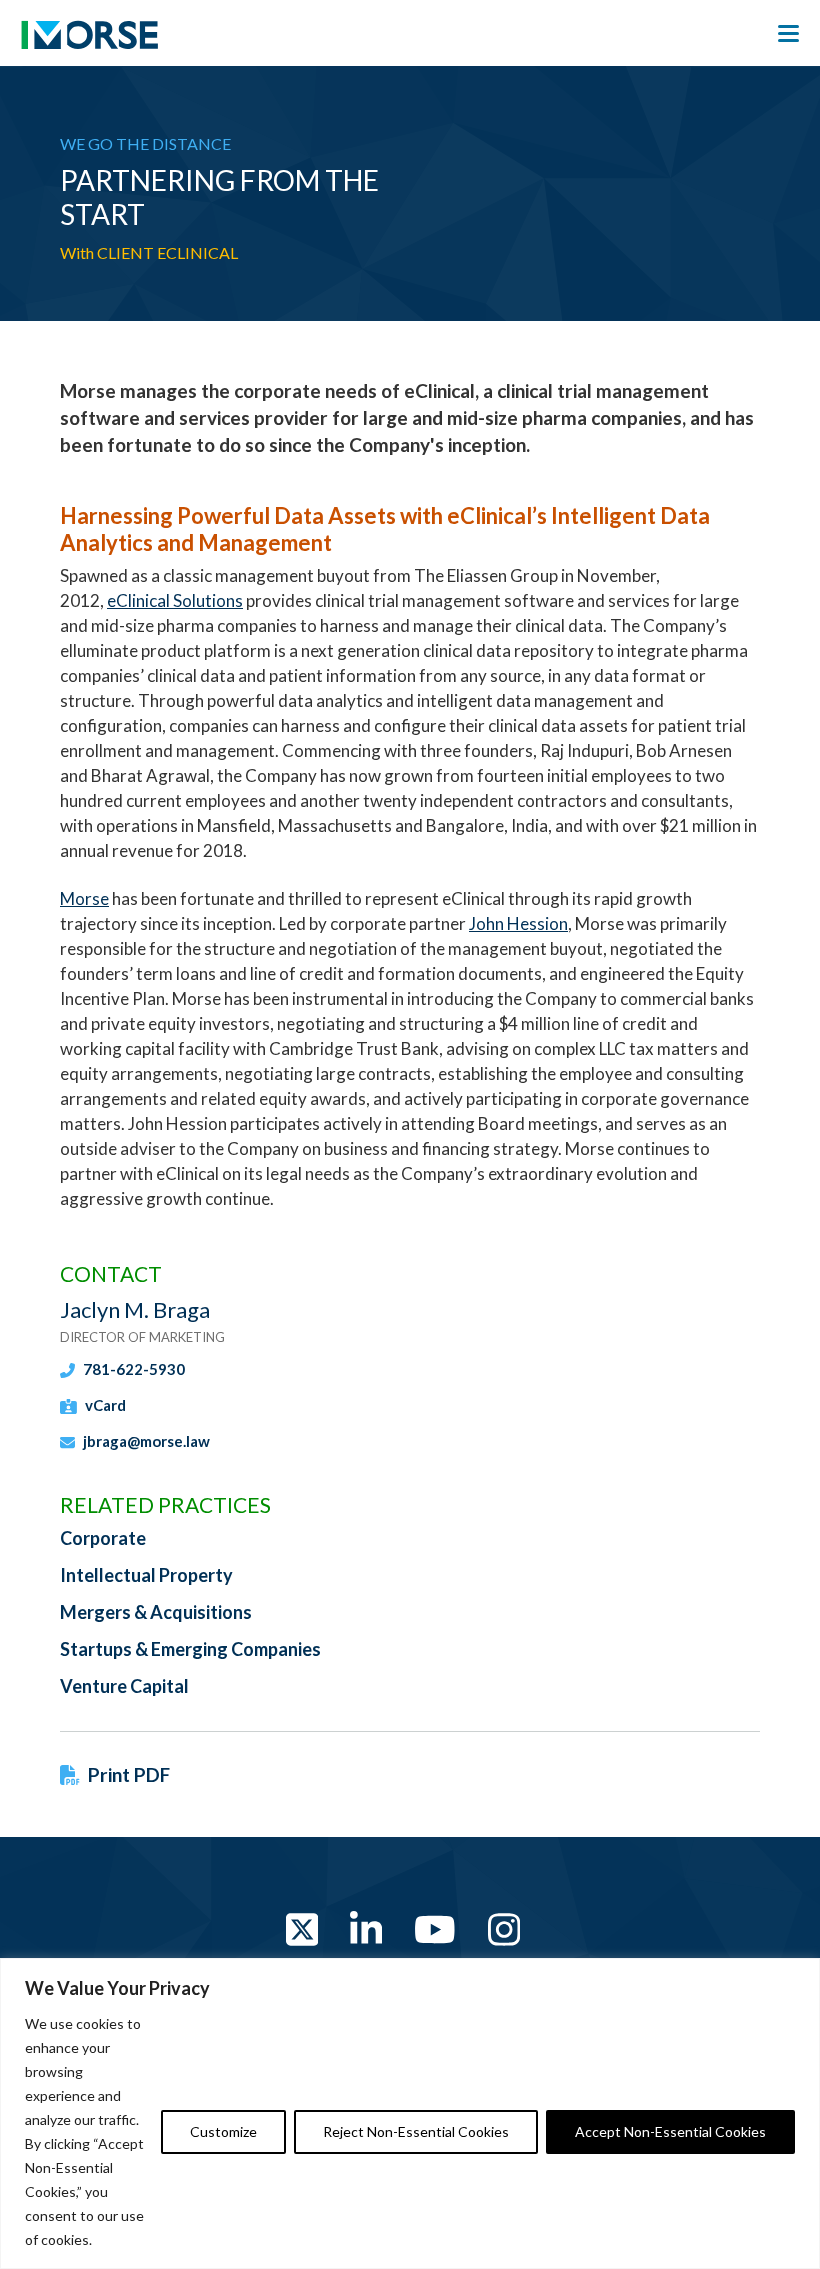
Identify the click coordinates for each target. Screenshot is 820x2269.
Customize (223, 2131)
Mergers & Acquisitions (156, 1612)
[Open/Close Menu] (788, 34)
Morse (84, 898)
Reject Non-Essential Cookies (416, 2131)
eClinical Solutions (175, 600)
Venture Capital (124, 1686)
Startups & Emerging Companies (190, 1649)
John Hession (518, 923)
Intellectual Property (146, 1575)
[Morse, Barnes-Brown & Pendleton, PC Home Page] (89, 40)
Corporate (103, 1538)
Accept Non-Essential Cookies (670, 2131)
